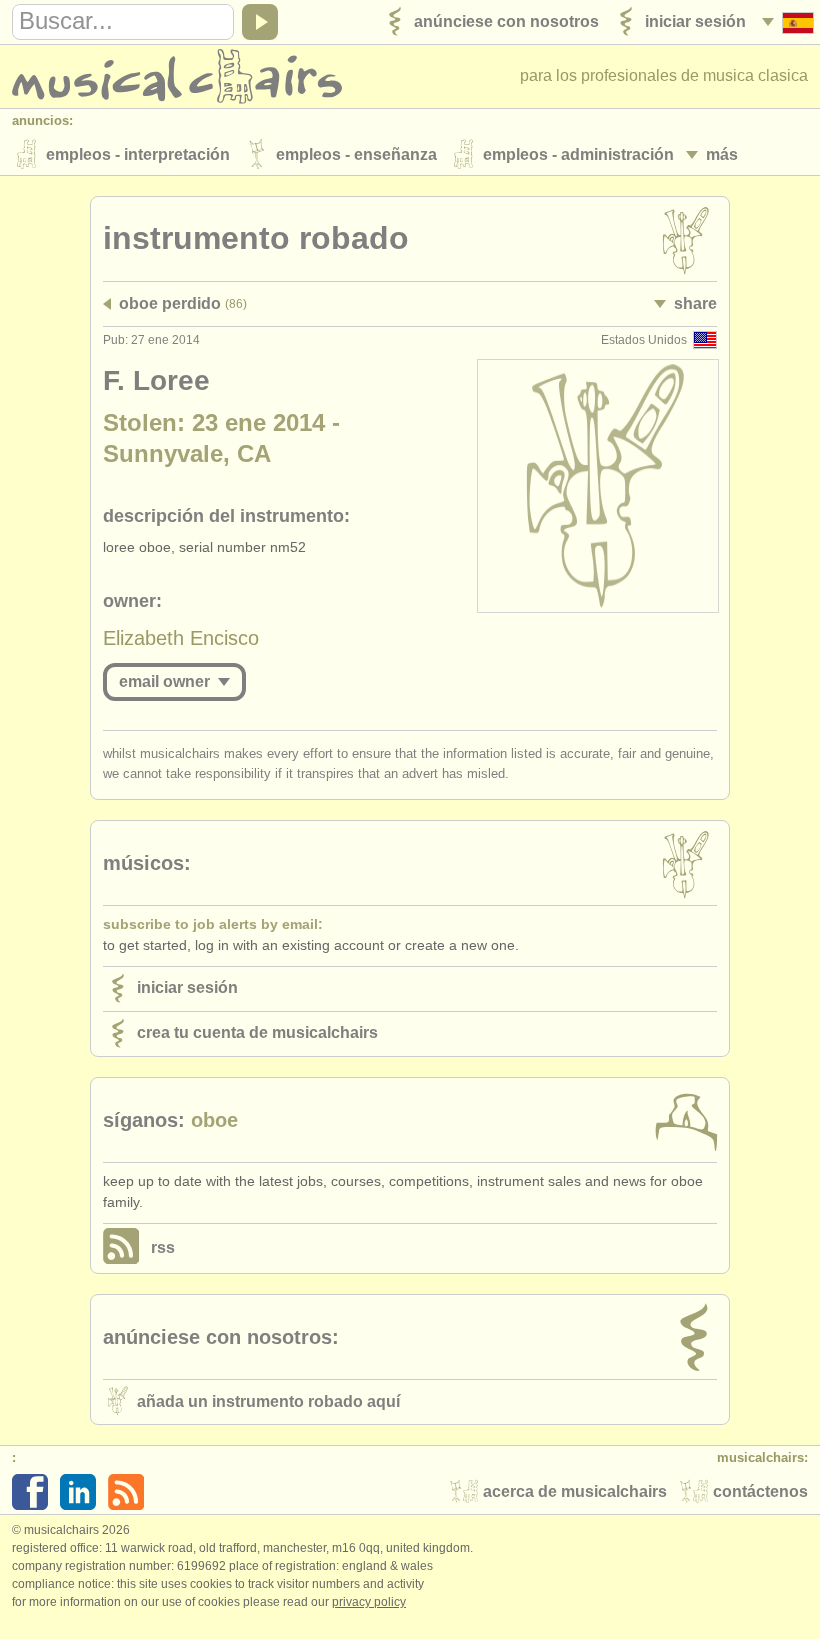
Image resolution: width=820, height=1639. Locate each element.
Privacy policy (369, 1602)
